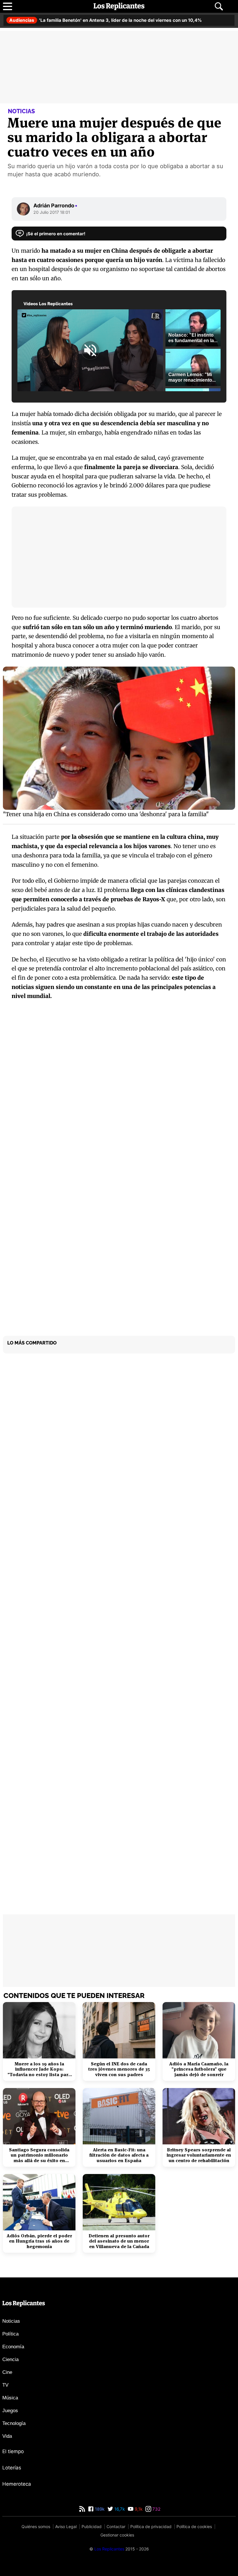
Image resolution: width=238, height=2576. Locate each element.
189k (99, 2509)
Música (10, 2398)
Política (10, 2334)
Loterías (12, 2468)
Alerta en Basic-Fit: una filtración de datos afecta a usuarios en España (119, 2155)
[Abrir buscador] (219, 6)
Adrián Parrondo (55, 205)
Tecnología (14, 2423)
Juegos (10, 2411)
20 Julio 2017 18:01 (52, 212)
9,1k (138, 2509)
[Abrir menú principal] (8, 6)
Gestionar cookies (117, 2535)
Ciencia (10, 2359)
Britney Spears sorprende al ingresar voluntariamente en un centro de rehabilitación (199, 2155)
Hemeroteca (17, 2484)
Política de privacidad (151, 2526)
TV (5, 2385)
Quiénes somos (36, 2526)
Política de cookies (194, 2526)
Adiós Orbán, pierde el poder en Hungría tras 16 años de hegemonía (39, 2241)
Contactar (116, 2526)
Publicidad (92, 2526)
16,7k (119, 2509)
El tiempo (13, 2451)
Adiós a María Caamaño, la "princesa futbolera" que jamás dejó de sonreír (199, 2069)
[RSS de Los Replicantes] (82, 2509)
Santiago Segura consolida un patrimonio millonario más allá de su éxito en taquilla (39, 2155)
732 (156, 2509)
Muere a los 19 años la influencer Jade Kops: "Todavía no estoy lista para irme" (39, 2069)
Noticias (11, 2321)
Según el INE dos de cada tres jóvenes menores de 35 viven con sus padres (119, 2069)
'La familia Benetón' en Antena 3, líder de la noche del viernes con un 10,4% (106, 20)
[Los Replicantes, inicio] (119, 6)
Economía (13, 2347)
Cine (7, 2372)
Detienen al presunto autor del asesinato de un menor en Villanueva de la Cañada (119, 2241)
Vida (7, 2436)
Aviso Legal (66, 2526)
